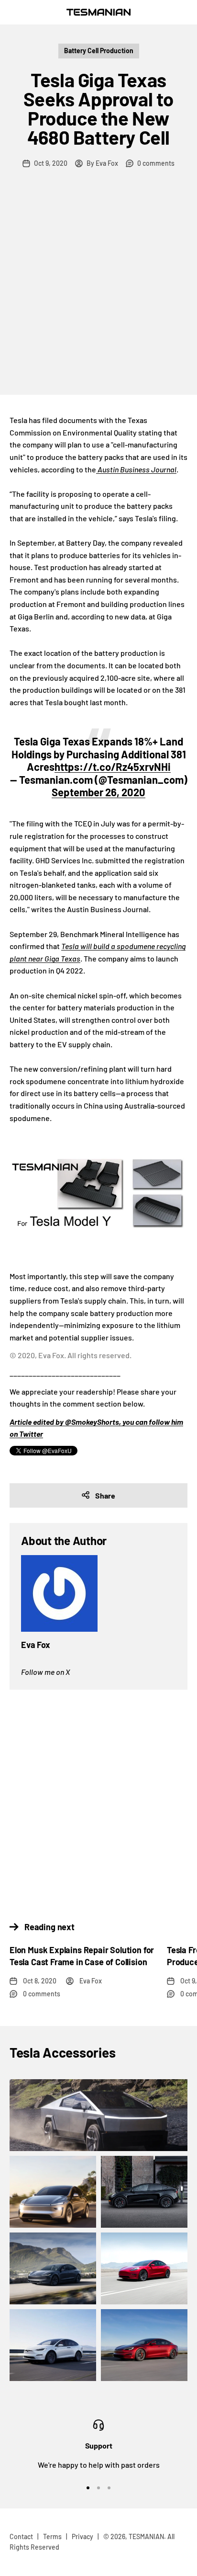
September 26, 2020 (98, 792)
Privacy (82, 2536)
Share (105, 1495)
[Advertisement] (98, 291)
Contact (21, 2536)
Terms (52, 2536)
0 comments (156, 163)
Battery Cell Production (99, 51)
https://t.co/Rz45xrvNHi (113, 767)
